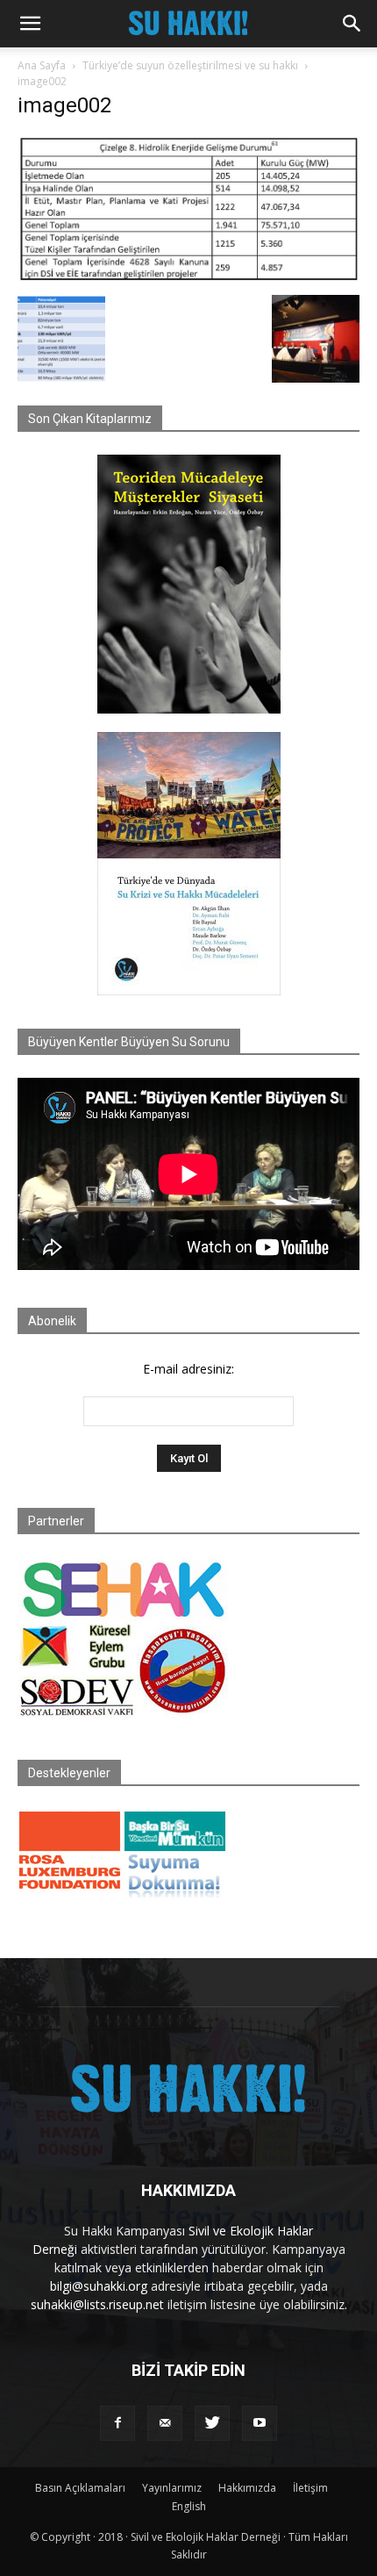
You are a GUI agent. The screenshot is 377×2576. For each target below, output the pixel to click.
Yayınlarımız (172, 2488)
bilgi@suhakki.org (99, 2286)
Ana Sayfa (42, 65)
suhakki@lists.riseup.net (97, 2304)
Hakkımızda (247, 2488)
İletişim (310, 2488)
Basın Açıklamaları (80, 2488)
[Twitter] (212, 2423)
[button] (30, 24)
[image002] (188, 277)
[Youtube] (260, 2423)
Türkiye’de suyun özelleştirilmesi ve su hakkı (190, 65)
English (189, 2506)
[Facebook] (117, 2423)
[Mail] (165, 2423)
